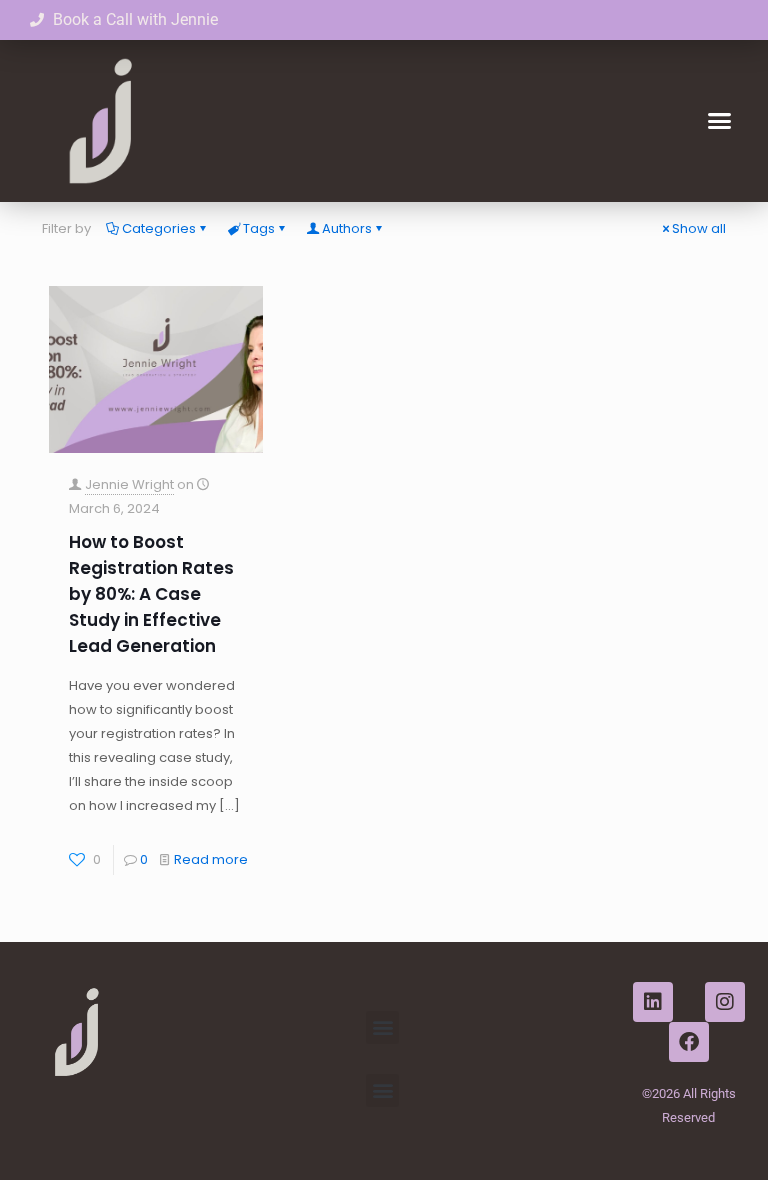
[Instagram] (725, 1002)
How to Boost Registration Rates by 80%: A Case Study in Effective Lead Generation (151, 594)
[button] (719, 121)
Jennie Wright (129, 484)
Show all (699, 228)
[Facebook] (689, 1042)
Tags (259, 228)
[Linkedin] (653, 1002)
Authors (347, 228)
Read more (211, 859)
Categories (159, 228)
